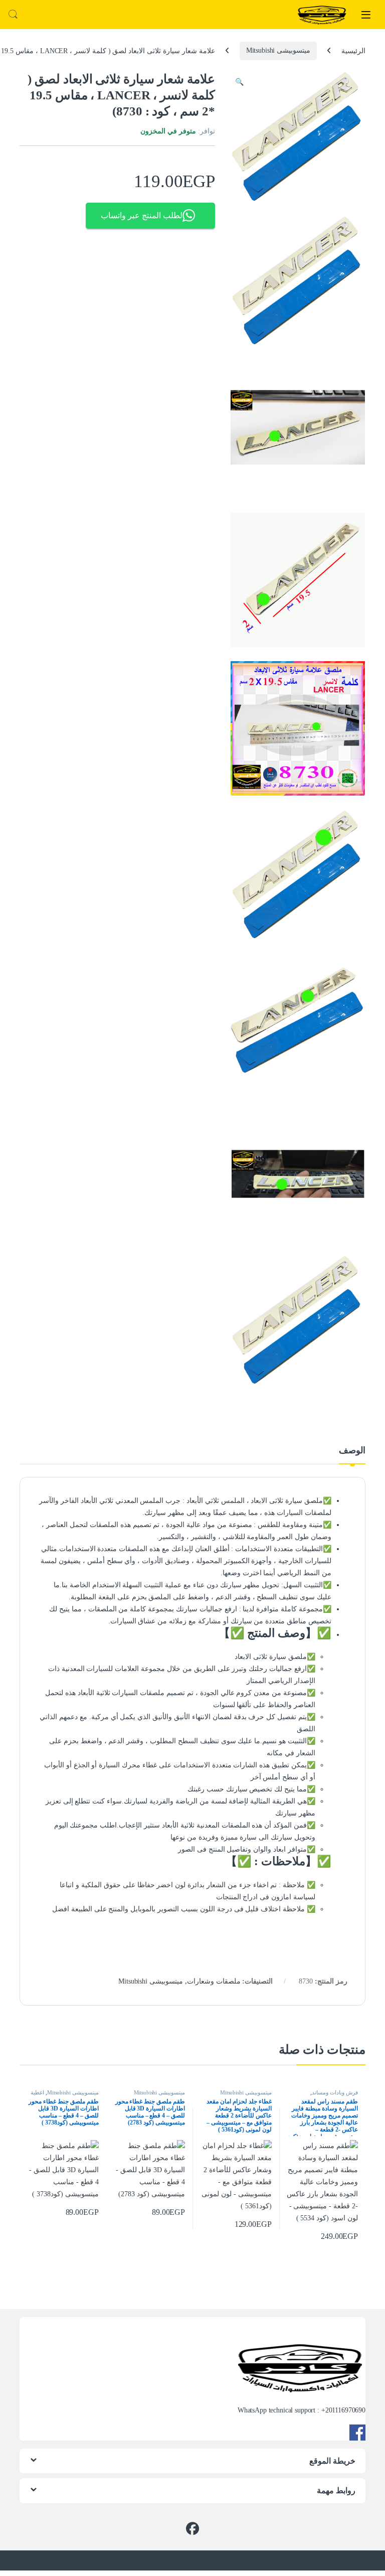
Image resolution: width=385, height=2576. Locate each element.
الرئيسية (353, 50)
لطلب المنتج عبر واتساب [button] (142, 215)
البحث (13, 15)
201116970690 (345, 2410)
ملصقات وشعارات (214, 1981)
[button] (239, 82)
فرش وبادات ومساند (335, 2092)
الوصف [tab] (352, 1451)
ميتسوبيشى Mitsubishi (278, 50)
